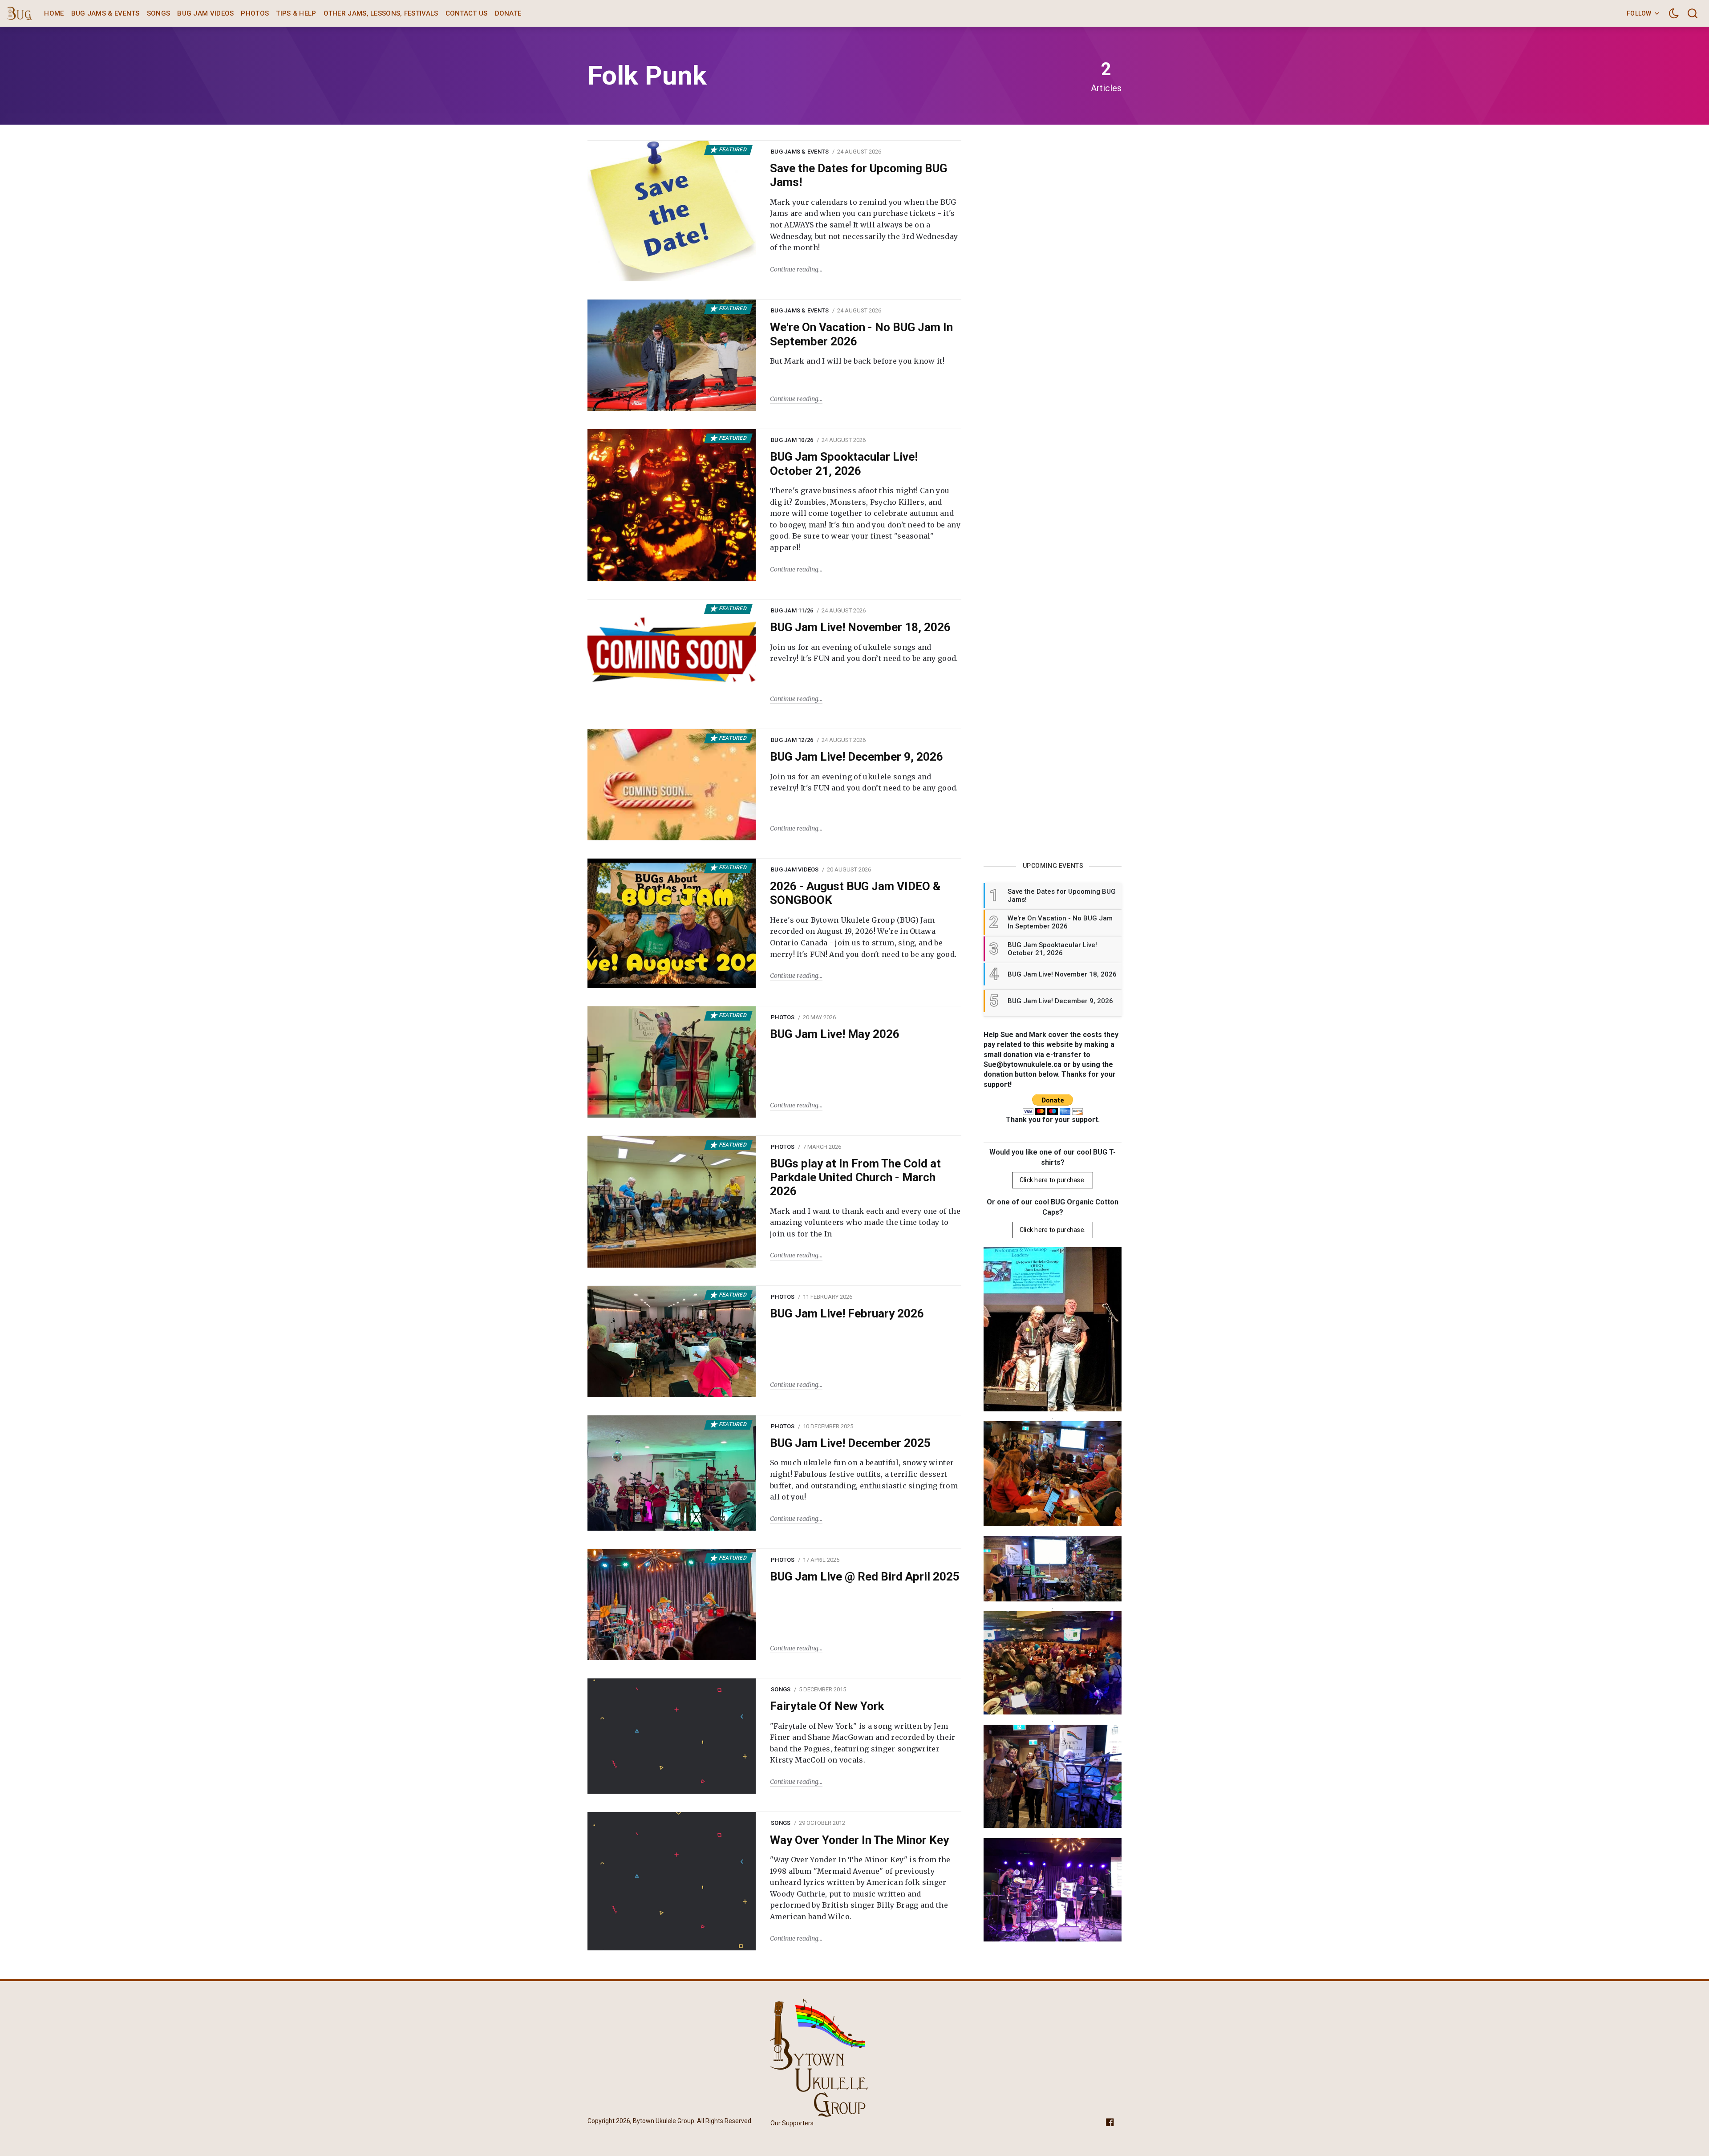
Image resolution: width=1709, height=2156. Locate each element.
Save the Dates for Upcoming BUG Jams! (859, 175)
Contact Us (467, 13)
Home (54, 13)
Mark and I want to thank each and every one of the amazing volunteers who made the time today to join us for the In (865, 1222)
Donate (508, 13)
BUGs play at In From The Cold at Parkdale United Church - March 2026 (855, 1177)
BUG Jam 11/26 (792, 610)
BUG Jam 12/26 (792, 740)
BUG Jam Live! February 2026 (847, 1313)
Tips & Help (296, 13)
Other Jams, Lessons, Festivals (381, 13)
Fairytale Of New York (827, 1706)
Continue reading (794, 269)
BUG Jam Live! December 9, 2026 (857, 757)
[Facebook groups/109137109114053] (1110, 2122)
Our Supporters (792, 2123)
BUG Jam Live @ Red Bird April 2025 (865, 1576)
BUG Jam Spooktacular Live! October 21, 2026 (844, 464)
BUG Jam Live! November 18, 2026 (860, 627)
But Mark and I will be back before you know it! (857, 361)
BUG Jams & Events (105, 13)
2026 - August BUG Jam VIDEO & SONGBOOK (855, 893)
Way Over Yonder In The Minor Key (859, 1840)
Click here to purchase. (1053, 1180)
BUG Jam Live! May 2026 (835, 1034)
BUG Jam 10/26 (792, 440)
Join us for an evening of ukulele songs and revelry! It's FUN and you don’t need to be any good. (864, 653)
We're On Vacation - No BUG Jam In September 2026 (861, 334)
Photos (255, 13)
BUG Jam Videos (205, 13)
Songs (159, 13)
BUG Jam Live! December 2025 (850, 1443)
